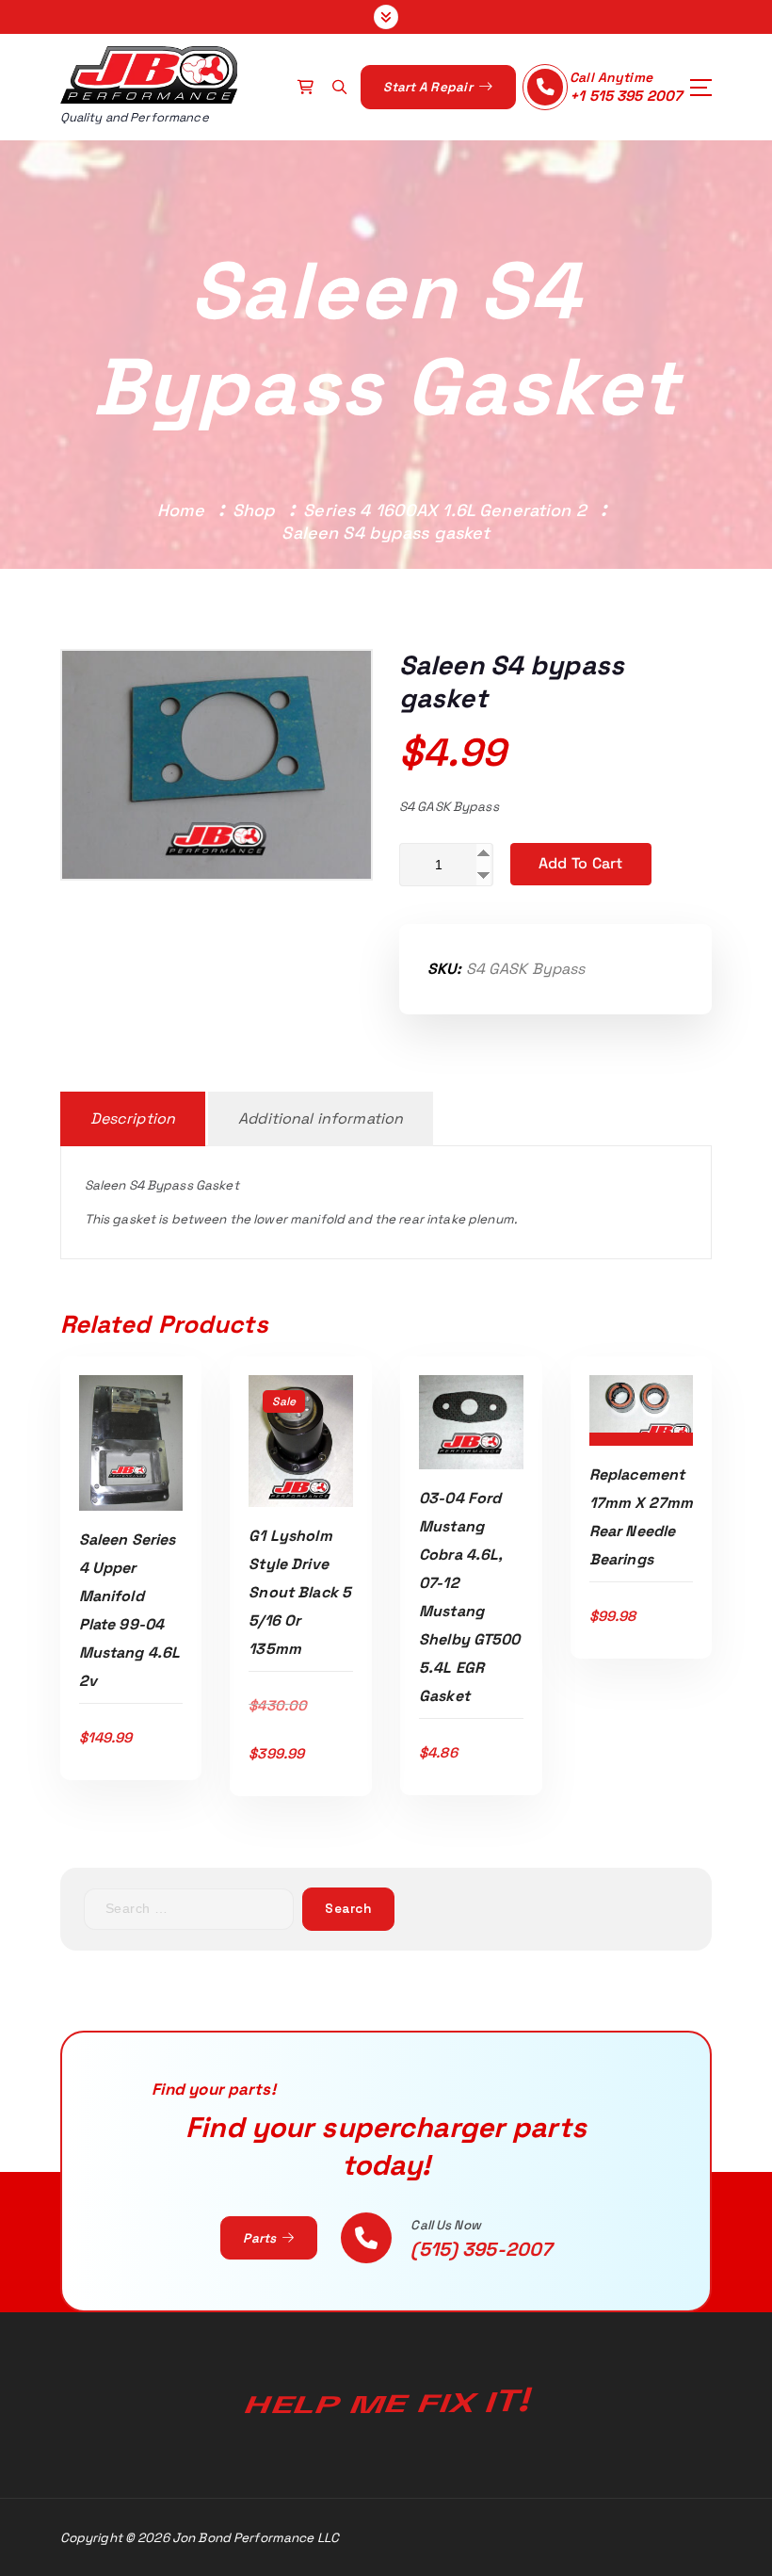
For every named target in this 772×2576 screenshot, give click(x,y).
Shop (254, 510)
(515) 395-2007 (481, 2249)
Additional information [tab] (321, 1118)
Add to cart (581, 863)
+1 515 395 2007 (626, 96)
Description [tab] (133, 1118)
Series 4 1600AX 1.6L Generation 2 (444, 510)
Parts (261, 2238)
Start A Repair (429, 87)
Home (181, 510)
